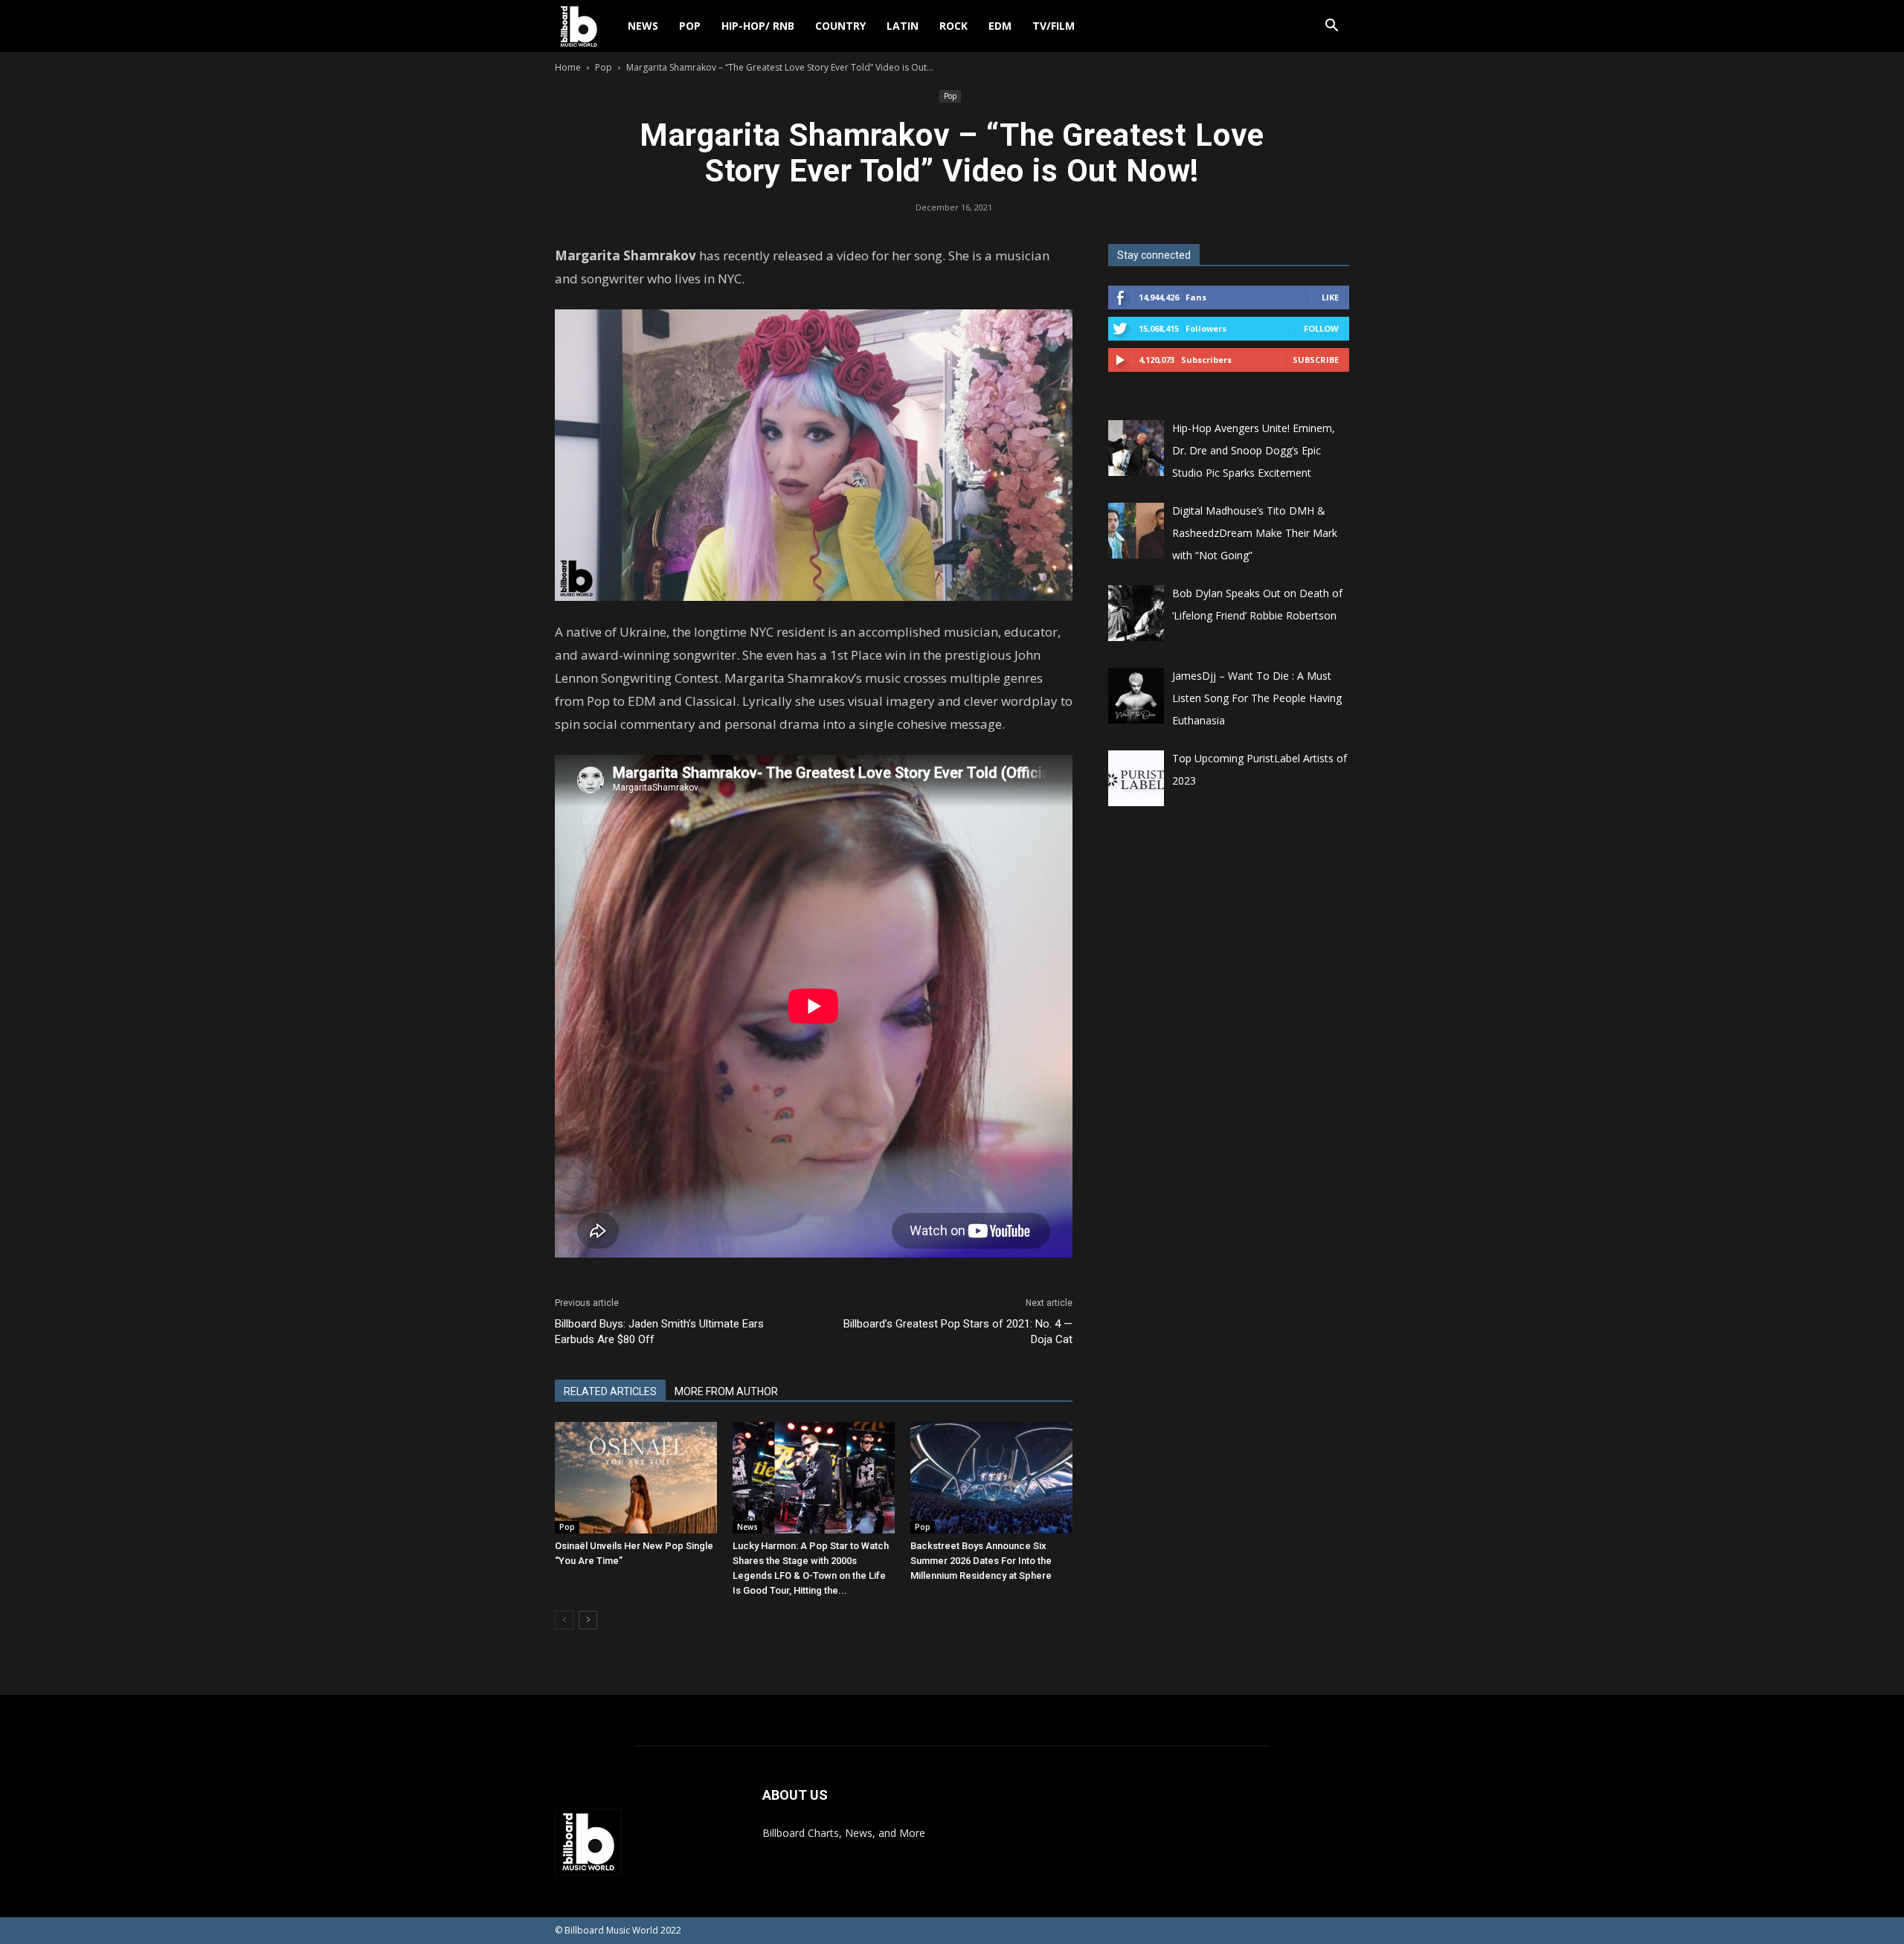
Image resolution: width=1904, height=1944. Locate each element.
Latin (903, 26)
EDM (1000, 26)
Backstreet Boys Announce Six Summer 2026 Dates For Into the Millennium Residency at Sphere (981, 1561)
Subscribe (1316, 360)
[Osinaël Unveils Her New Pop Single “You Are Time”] (636, 1478)
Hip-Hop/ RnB (758, 26)
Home (568, 67)
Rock (953, 26)
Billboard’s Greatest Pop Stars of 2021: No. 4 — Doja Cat (958, 1332)
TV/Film (1054, 26)
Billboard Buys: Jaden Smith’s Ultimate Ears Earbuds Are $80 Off (659, 1332)
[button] (1331, 27)
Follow (1321, 328)
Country (840, 26)
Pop (690, 26)
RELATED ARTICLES (610, 1391)
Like (1330, 297)
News (643, 26)
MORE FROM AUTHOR (726, 1391)
